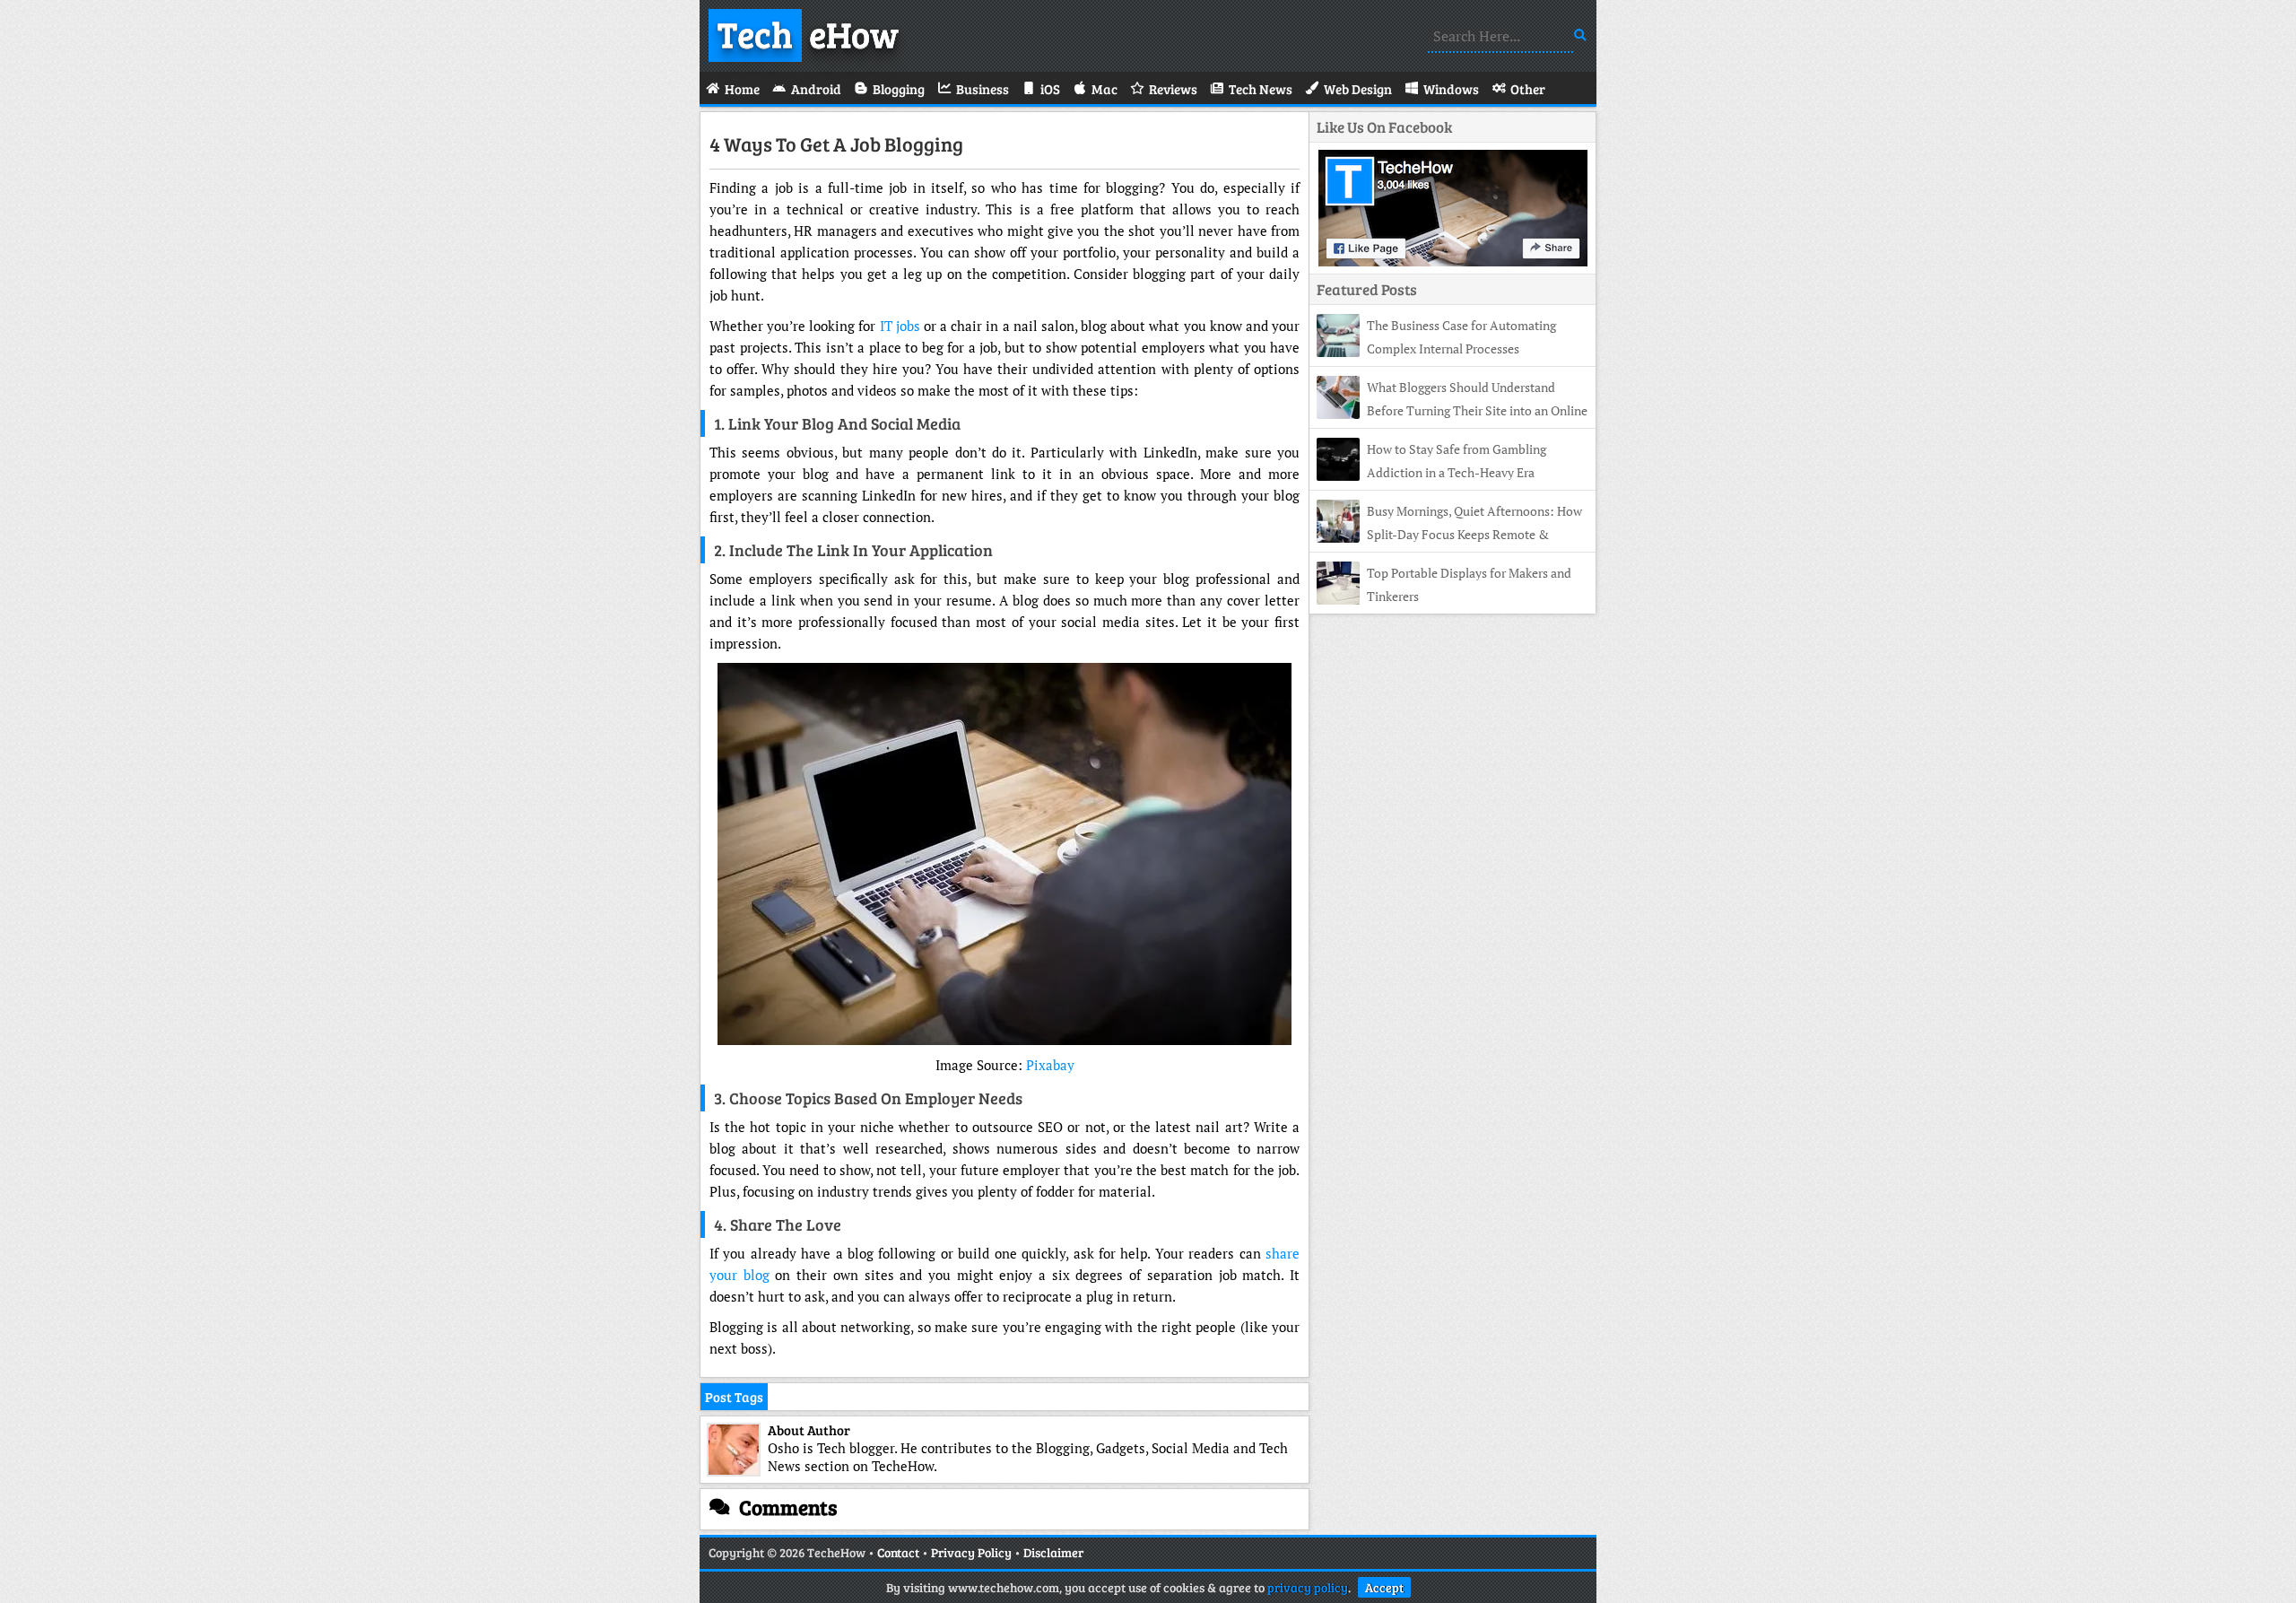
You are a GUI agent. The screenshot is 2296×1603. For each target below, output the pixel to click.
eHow (808, 33)
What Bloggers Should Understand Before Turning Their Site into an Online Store (1452, 410)
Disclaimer (1053, 1552)
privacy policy (1308, 1587)
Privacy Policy (971, 1552)
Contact (898, 1552)
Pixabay (1050, 1065)
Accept (1384, 1587)
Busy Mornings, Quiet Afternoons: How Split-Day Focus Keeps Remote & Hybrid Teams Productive (1449, 534)
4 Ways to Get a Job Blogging (836, 144)
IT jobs (900, 326)
